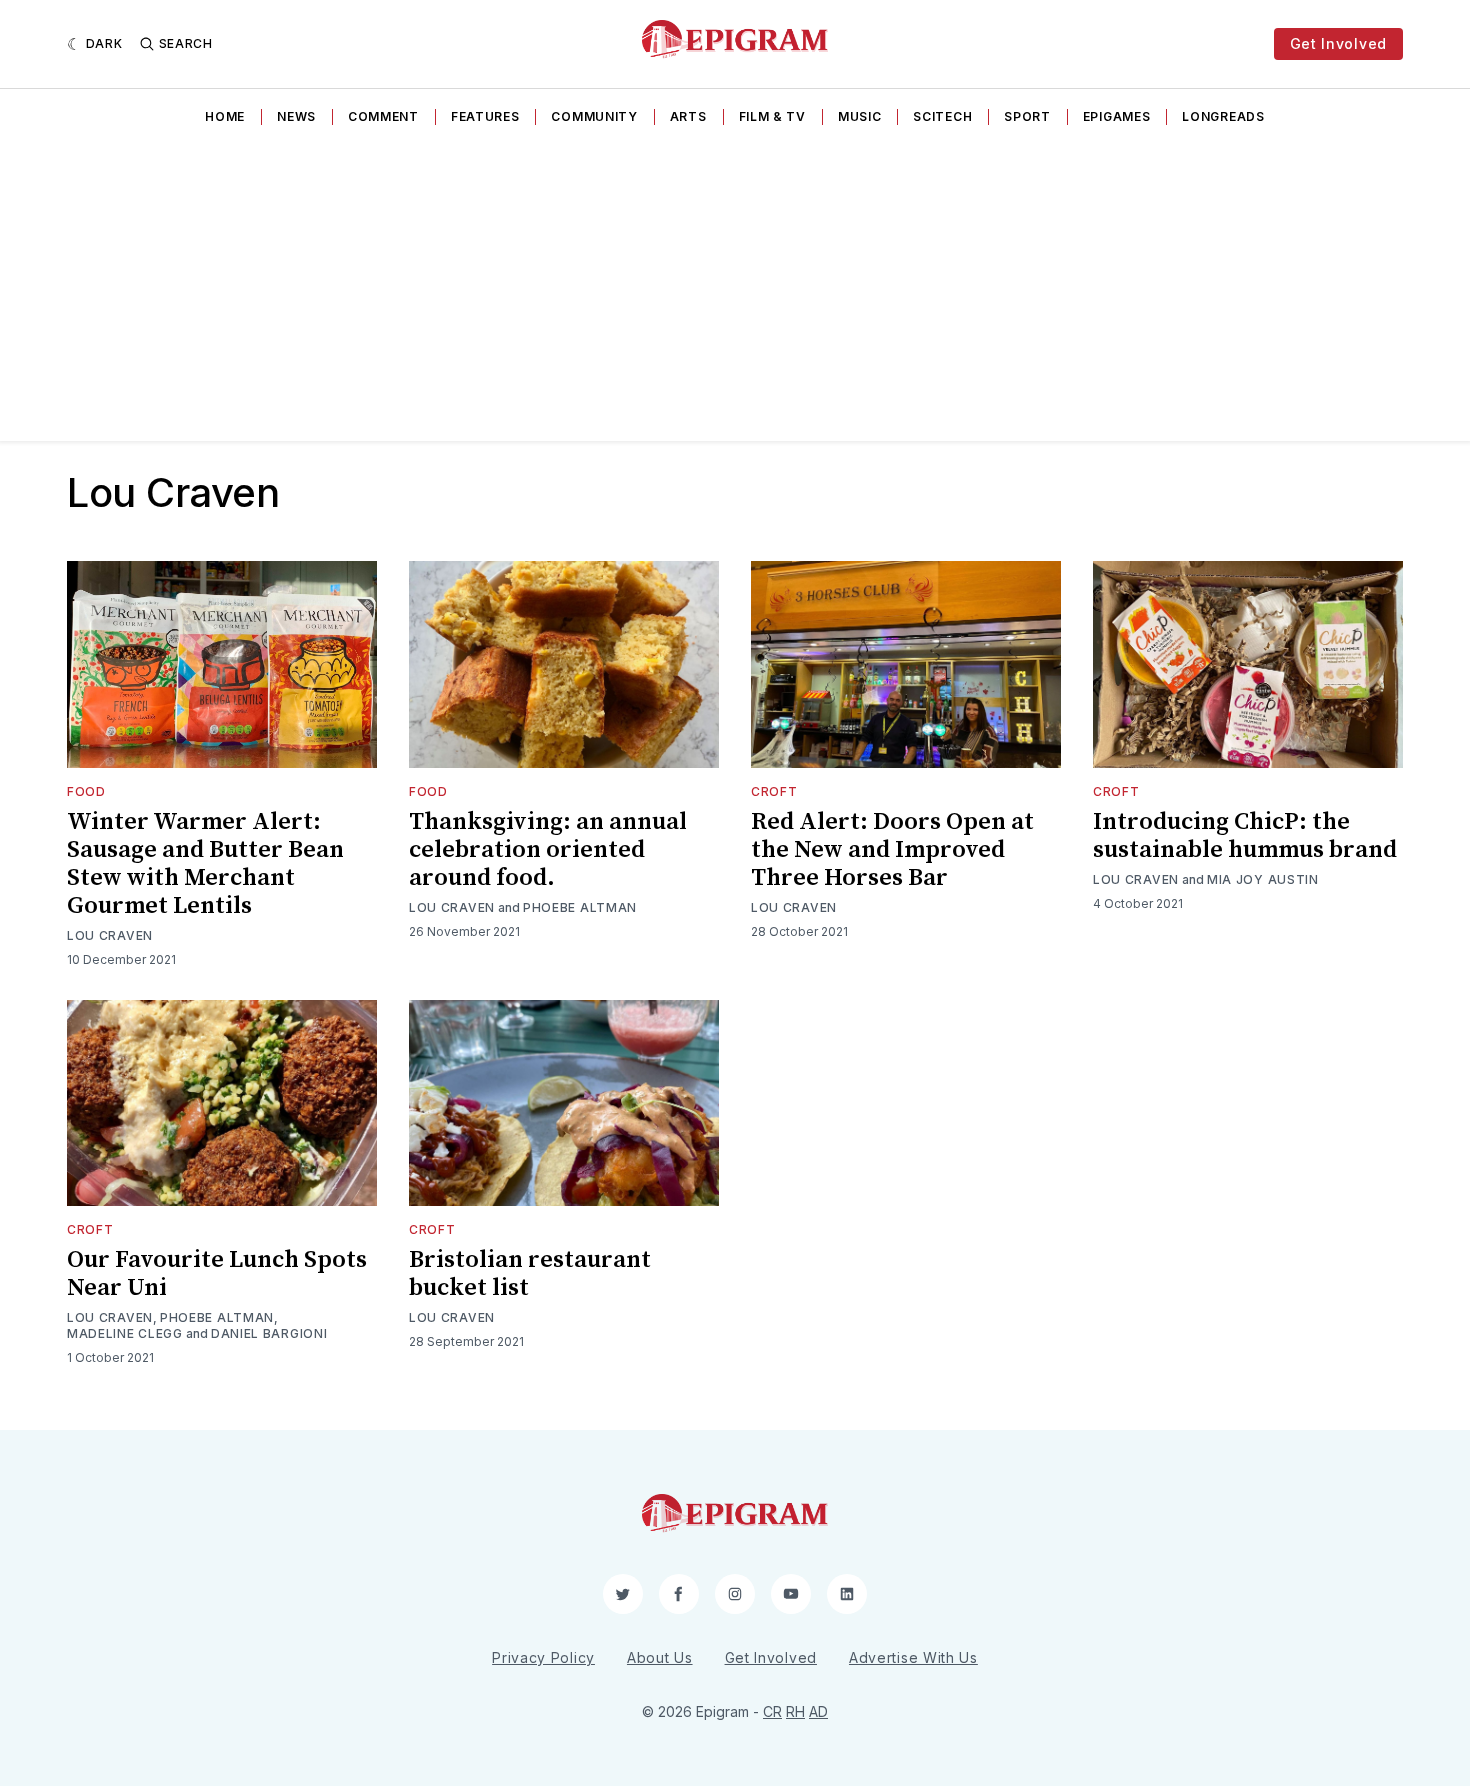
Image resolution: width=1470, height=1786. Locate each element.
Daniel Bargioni (269, 1333)
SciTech (942, 116)
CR (772, 1711)
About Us (660, 1657)
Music (860, 116)
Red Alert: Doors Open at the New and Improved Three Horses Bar (892, 850)
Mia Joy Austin (1263, 879)
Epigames (1117, 116)
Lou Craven (110, 935)
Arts (688, 116)
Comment (383, 116)
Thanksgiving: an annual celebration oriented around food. (548, 850)
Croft (774, 791)
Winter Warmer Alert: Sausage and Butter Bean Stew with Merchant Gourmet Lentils (205, 864)
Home (225, 116)
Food (86, 791)
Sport (1027, 116)
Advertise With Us (913, 1657)
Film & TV (772, 116)
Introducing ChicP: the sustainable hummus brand (1245, 836)
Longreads (1223, 116)
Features (485, 116)
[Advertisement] (735, 291)
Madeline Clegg (125, 1333)
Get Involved (1338, 43)
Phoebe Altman (580, 907)
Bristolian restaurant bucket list (530, 1274)
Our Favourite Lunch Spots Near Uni (217, 1274)
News (296, 116)
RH (795, 1711)
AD (818, 1711)
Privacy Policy (543, 1657)
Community (594, 116)
